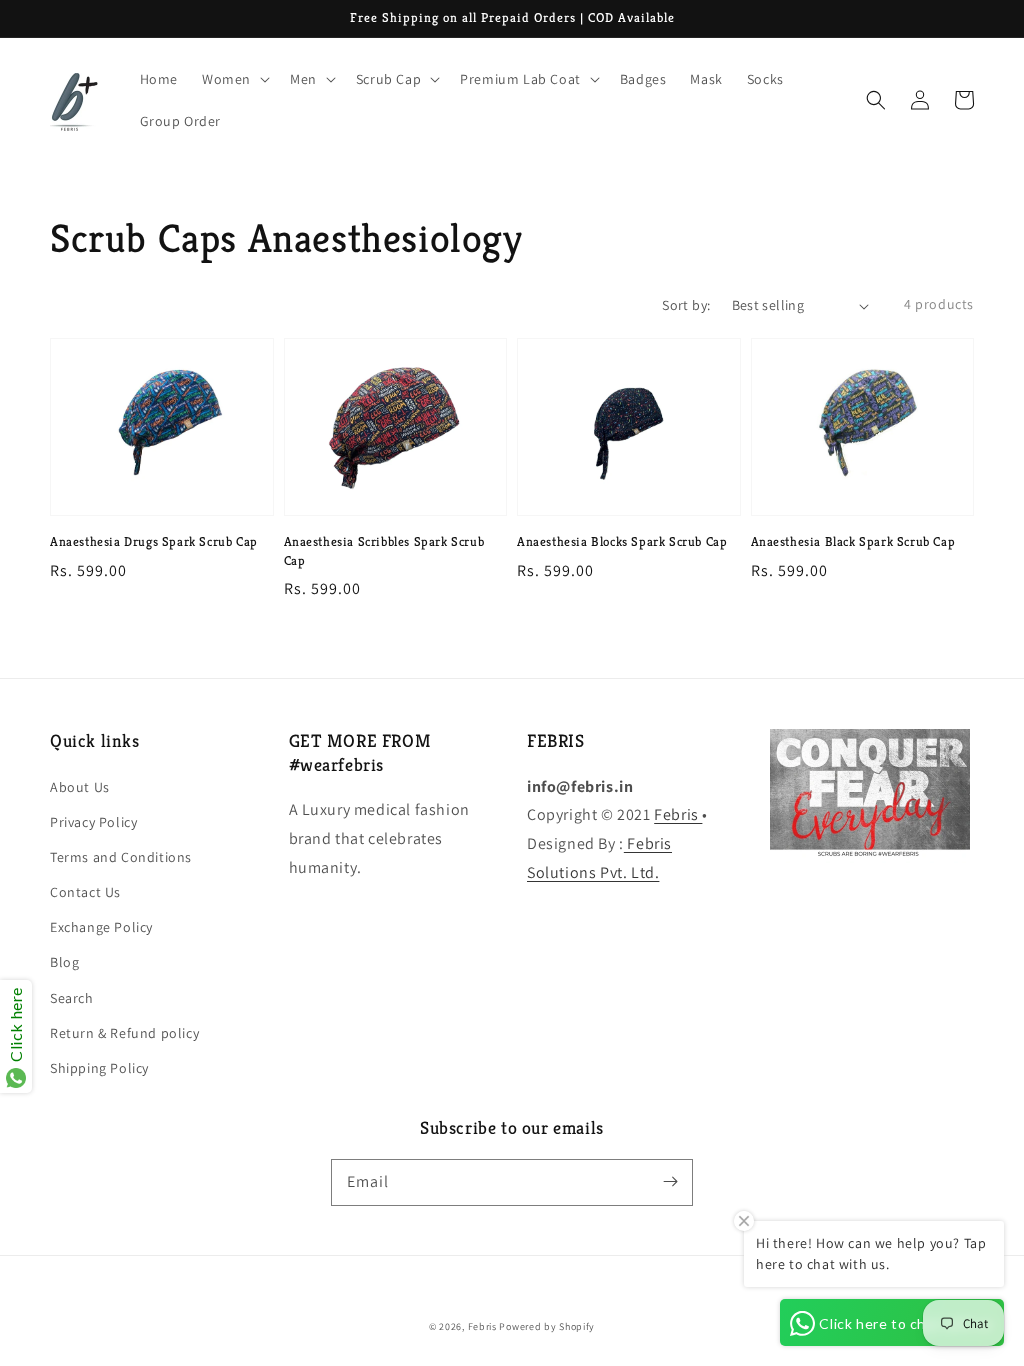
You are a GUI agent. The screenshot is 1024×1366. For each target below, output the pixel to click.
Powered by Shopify (547, 1326)
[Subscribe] (670, 1182)
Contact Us (85, 892)
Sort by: (686, 305)
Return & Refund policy (124, 1033)
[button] (876, 100)
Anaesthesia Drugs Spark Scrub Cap (154, 541)
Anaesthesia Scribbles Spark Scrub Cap (384, 550)
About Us (80, 787)
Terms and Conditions (121, 857)
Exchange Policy (101, 927)
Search (72, 998)
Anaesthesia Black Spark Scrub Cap (853, 541)
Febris (678, 814)
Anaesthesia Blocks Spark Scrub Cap (622, 541)
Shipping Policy (99, 1068)
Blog (64, 962)
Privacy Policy (93, 822)
